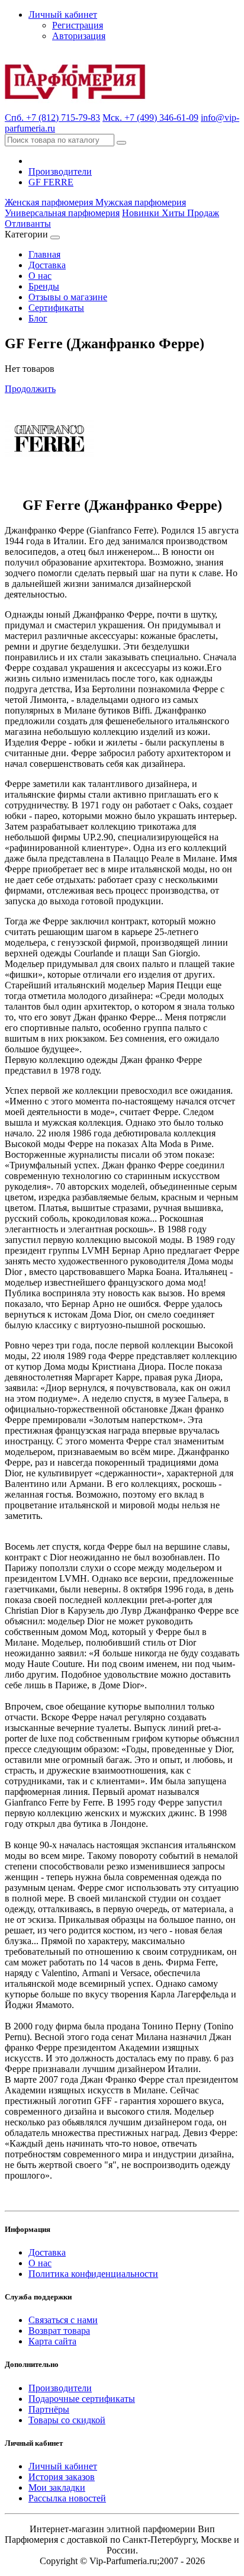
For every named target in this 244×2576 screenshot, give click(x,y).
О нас (40, 276)
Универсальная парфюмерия (62, 213)
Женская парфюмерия (50, 202)
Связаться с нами (63, 2320)
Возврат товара (59, 2331)
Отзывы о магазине (68, 297)
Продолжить (30, 389)
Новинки (142, 213)
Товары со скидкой (67, 2420)
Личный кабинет (63, 2466)
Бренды (44, 286)
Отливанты (28, 224)
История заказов (62, 2477)
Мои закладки (57, 2487)
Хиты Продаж (190, 213)
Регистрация (78, 25)
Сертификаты (56, 308)
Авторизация (79, 36)
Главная (44, 254)
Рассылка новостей (67, 2498)
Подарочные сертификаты (82, 2399)
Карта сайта (52, 2341)
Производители (60, 171)
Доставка (47, 265)
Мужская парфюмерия (141, 202)
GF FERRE (51, 182)
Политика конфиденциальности (93, 2274)
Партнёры (49, 2409)
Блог (38, 318)
